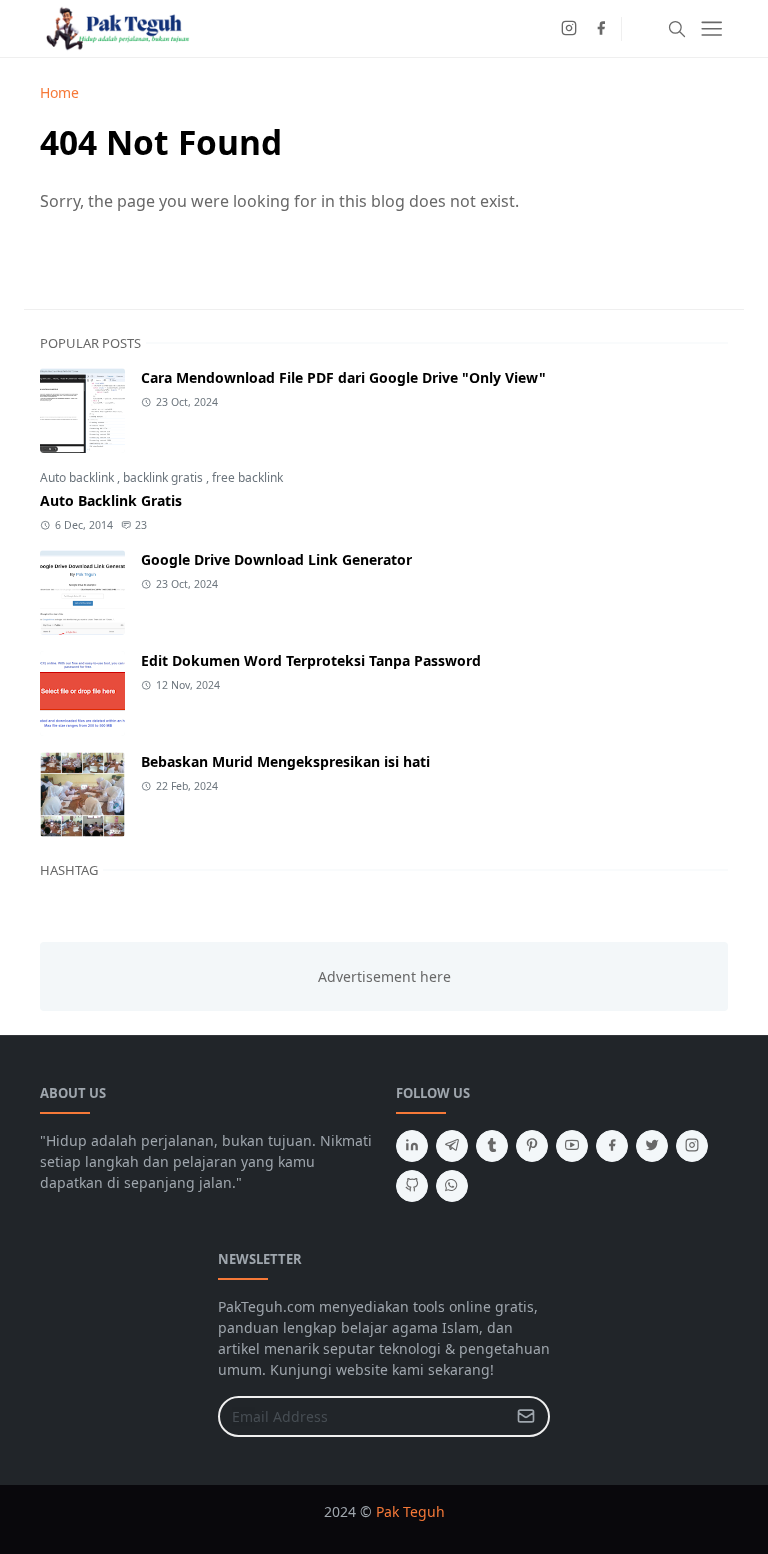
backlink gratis (164, 477)
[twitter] (652, 1146)
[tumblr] (492, 1146)
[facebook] (601, 29)
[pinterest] (532, 1146)
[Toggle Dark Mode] (642, 28)
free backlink (247, 477)
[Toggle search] (677, 29)
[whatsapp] (452, 1186)
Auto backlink (78, 477)
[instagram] (569, 29)
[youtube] (572, 1146)
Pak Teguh (410, 1511)
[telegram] (452, 1146)
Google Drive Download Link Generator (276, 559)
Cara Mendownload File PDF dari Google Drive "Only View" (343, 377)
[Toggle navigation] (711, 28)
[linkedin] (412, 1146)
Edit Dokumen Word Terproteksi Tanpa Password (311, 660)
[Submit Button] (526, 1416)
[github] (412, 1186)
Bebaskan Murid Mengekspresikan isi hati (285, 761)
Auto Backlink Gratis (111, 500)
